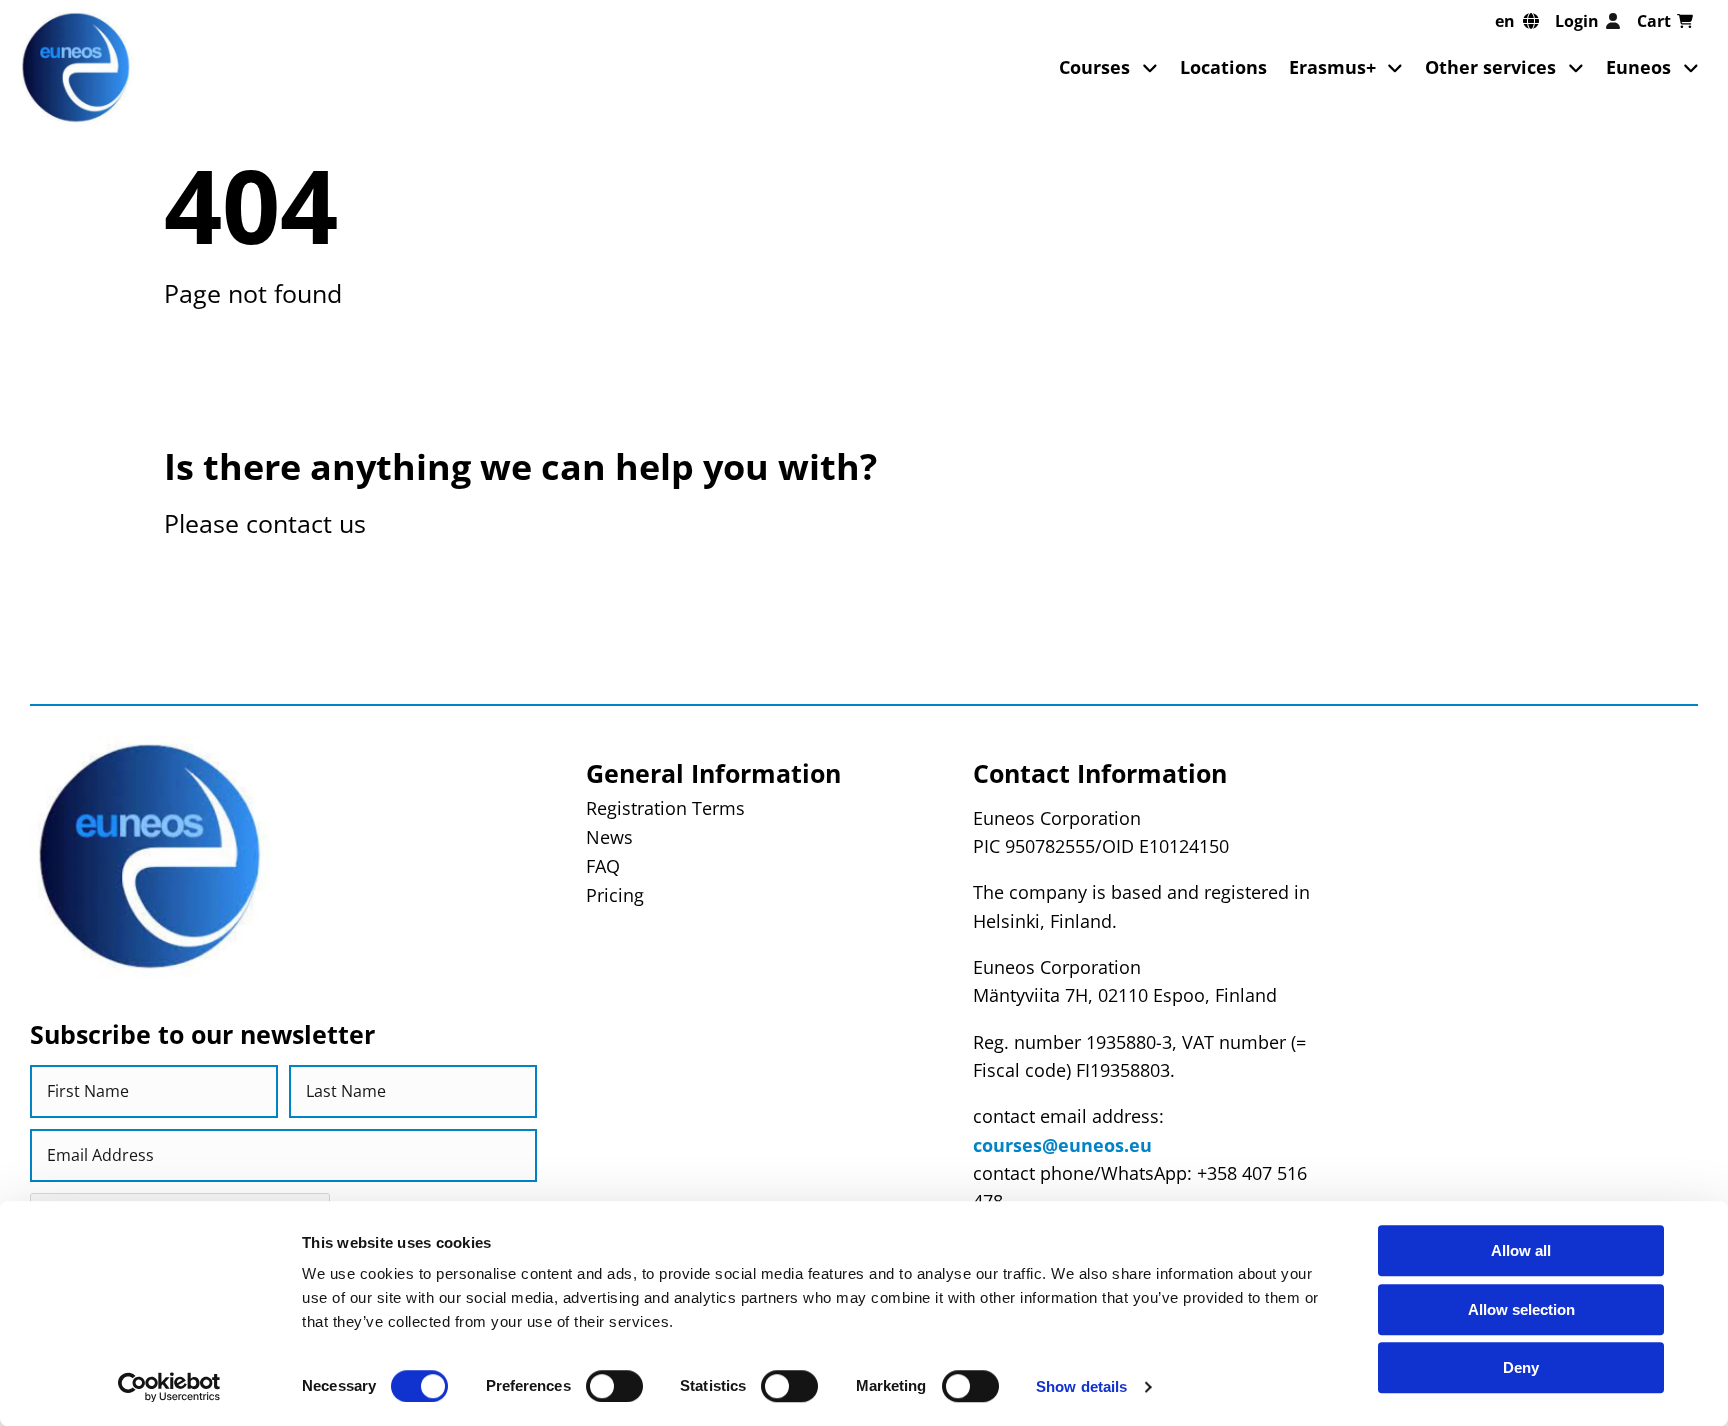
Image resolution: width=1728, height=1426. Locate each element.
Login (1577, 21)
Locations (1223, 67)
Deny (1521, 1367)
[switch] (614, 1386)
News (609, 837)
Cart (1654, 21)
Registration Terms (665, 808)
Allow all (1521, 1250)
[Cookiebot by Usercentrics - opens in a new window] (169, 1387)
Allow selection (1521, 1309)
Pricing (615, 895)
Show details (1081, 1386)
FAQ (603, 866)
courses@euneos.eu (1062, 1145)
